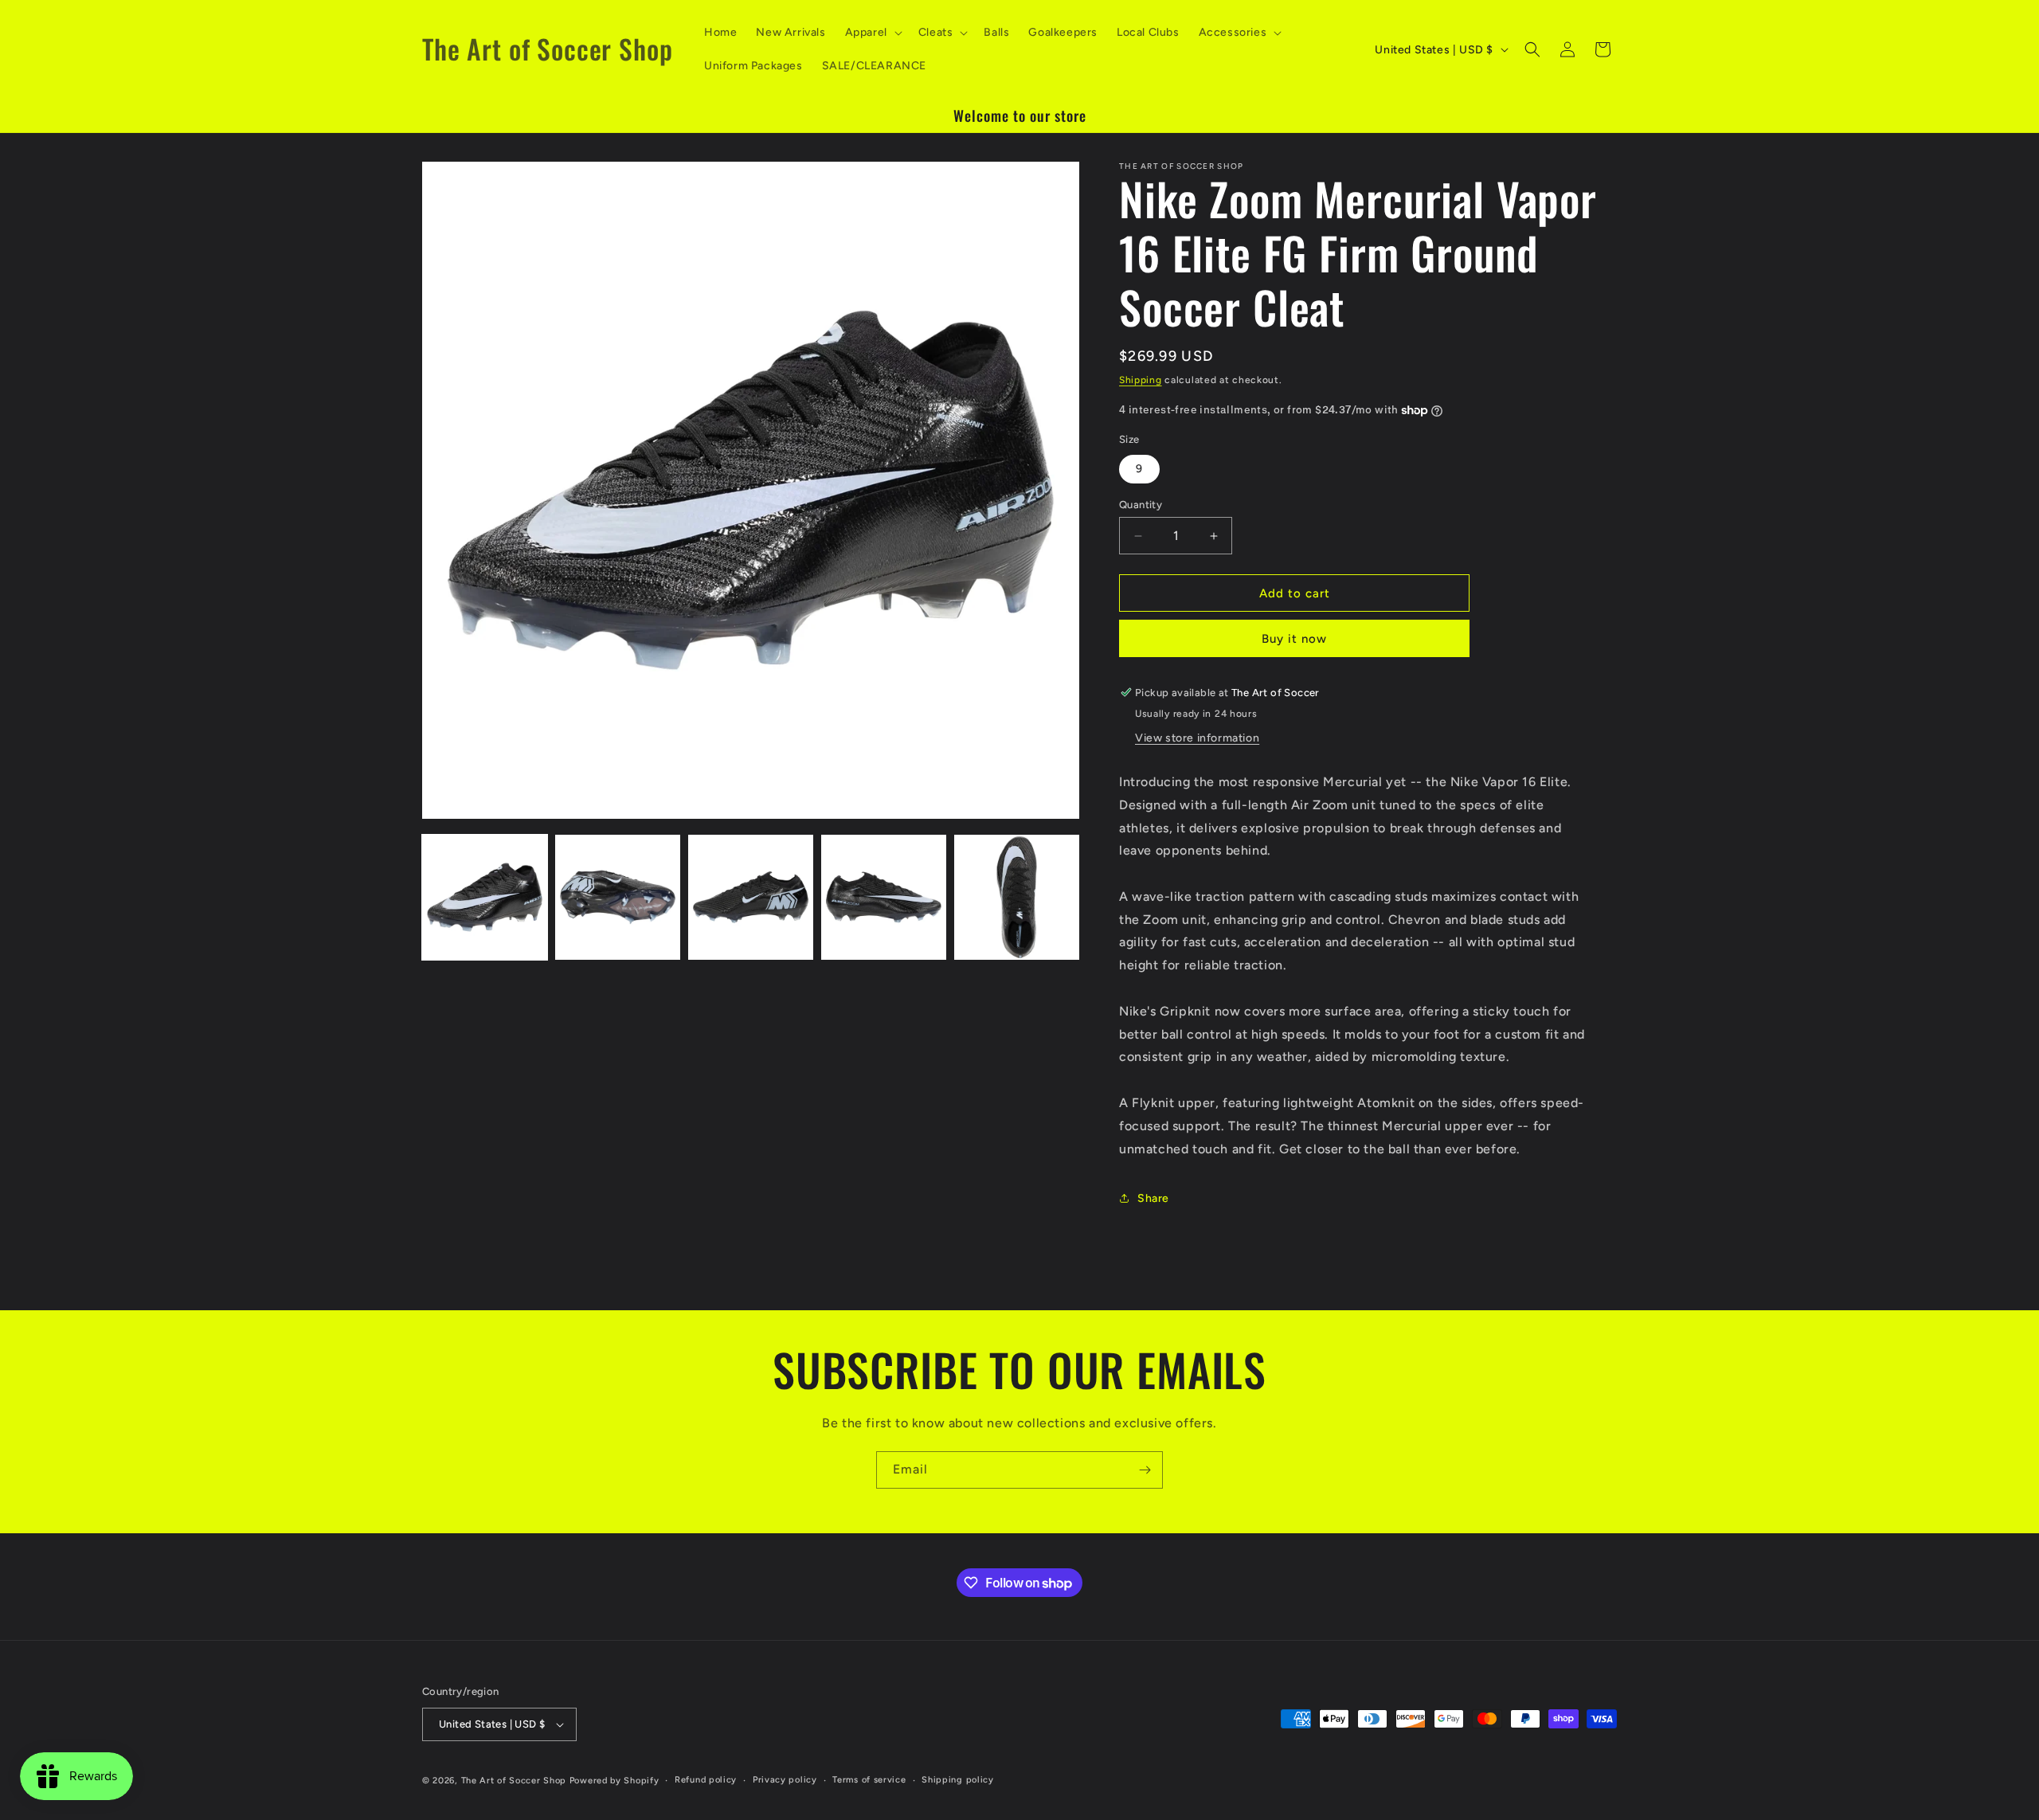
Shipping (1141, 380)
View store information (1197, 738)
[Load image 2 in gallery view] (618, 897)
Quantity (1141, 505)
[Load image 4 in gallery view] (884, 897)
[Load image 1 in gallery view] (485, 897)
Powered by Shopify (614, 1781)
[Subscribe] (1145, 1470)
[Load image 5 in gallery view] (1017, 897)
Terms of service (869, 1780)
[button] (872, 33)
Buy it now (1294, 639)
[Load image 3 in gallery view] (751, 897)
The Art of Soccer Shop (514, 1781)
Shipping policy (958, 1780)
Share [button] (1153, 1198)
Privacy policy (785, 1780)
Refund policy (706, 1780)
